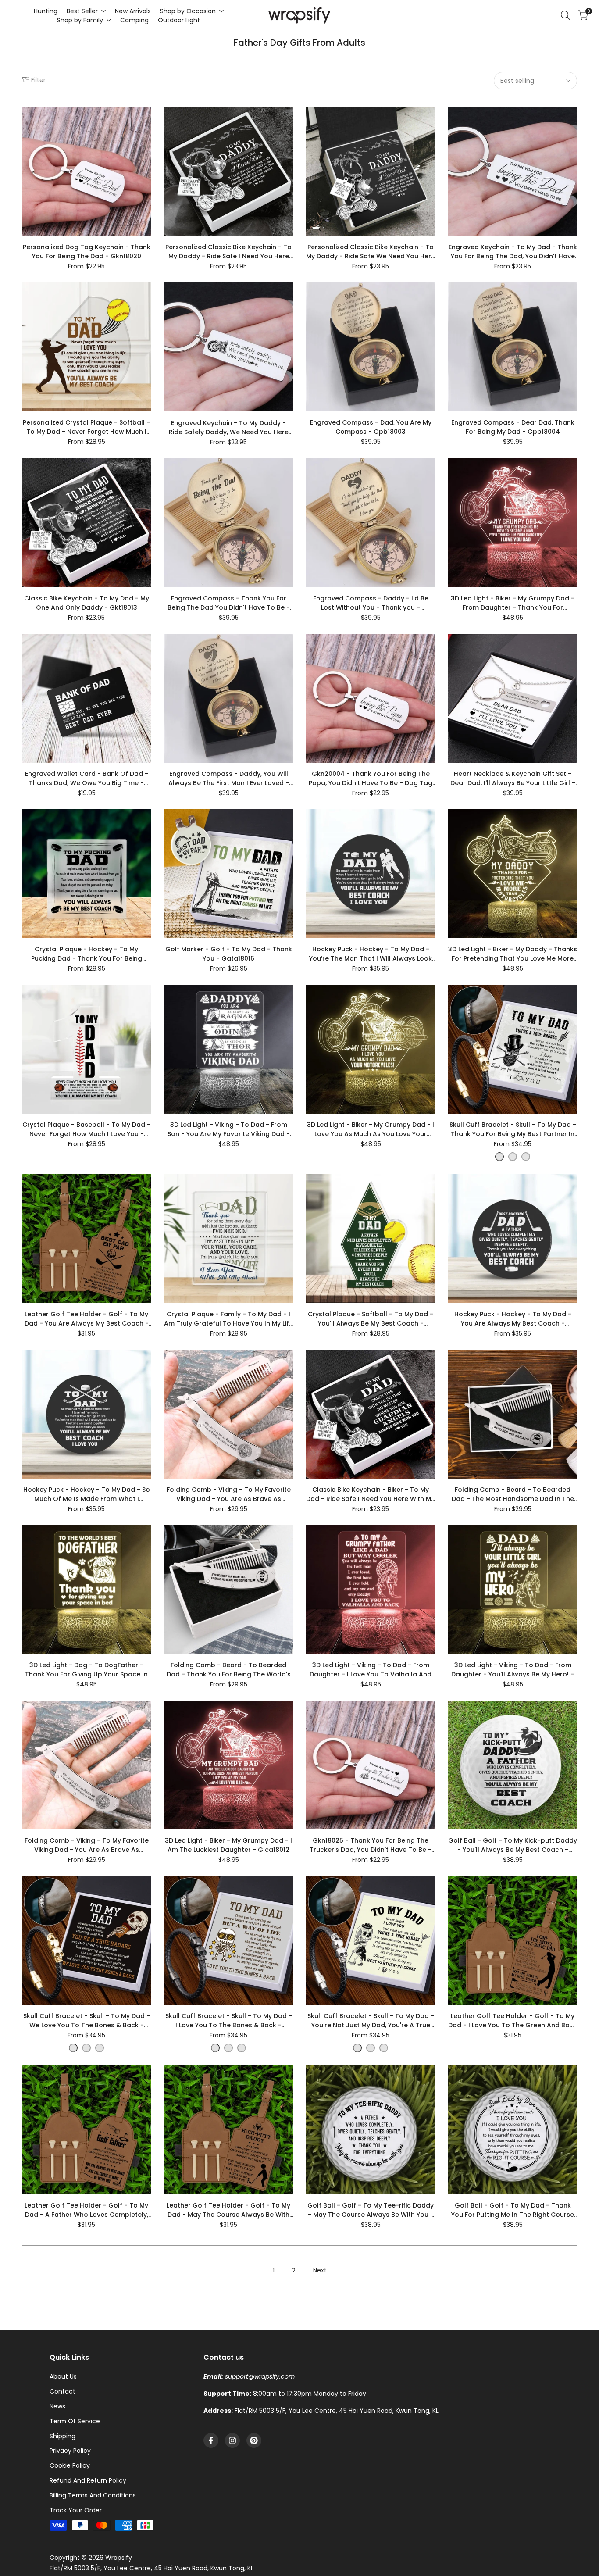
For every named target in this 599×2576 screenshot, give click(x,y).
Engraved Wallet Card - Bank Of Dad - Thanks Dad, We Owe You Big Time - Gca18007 (87, 779)
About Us (63, 2376)
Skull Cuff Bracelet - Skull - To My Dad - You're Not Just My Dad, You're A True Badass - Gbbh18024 (371, 2021)
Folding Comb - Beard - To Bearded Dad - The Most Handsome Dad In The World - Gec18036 (513, 1494)
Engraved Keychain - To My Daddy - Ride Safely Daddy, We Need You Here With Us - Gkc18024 (229, 428)
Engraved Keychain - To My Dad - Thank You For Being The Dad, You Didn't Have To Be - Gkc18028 (513, 252)
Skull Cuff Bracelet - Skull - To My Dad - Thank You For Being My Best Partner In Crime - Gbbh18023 (513, 1129)
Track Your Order (76, 2510)
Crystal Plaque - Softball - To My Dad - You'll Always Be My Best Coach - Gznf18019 (371, 1319)
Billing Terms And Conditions (93, 2495)
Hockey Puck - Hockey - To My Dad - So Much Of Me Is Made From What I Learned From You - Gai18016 (87, 1494)
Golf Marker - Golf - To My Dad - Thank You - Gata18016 (229, 954)
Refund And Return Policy (88, 2480)
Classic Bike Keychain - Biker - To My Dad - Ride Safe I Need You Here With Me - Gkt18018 (371, 1494)
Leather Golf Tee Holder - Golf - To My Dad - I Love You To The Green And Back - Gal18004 (513, 2021)
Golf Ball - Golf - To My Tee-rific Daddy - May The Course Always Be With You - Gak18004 (371, 2210)
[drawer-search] (566, 16)
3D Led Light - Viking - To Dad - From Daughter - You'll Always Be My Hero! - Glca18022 (513, 1670)
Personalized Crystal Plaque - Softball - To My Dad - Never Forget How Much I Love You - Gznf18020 (86, 427)
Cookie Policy (70, 2465)
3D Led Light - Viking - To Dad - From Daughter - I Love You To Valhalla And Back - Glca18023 (371, 1670)
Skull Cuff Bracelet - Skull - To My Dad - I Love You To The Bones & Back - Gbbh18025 (229, 2021)
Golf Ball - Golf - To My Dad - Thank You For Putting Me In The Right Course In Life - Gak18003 (513, 2210)
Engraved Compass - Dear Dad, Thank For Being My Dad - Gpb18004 (513, 427)
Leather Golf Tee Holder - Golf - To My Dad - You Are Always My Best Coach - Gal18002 (87, 1319)
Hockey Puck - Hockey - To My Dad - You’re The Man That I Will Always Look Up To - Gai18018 (371, 954)
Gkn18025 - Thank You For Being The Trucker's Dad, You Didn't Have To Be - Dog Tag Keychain (371, 1845)
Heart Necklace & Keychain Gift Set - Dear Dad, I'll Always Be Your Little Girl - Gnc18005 (513, 779)
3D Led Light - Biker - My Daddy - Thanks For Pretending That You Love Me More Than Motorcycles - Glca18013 (513, 954)
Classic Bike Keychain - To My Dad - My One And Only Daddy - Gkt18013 (87, 603)
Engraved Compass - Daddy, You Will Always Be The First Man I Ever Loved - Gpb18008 (229, 779)
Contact (62, 2391)
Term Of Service (75, 2421)
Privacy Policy (70, 2451)
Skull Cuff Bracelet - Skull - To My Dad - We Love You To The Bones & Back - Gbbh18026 (87, 2021)
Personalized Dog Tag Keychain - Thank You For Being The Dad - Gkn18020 (87, 252)
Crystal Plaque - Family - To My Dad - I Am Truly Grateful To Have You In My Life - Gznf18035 (228, 1319)
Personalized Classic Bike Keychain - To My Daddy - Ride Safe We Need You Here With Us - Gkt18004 (371, 252)
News (57, 2406)
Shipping (62, 2436)
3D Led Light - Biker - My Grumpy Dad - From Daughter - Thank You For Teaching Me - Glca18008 (513, 603)
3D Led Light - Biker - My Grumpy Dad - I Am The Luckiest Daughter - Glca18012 (228, 1845)
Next (320, 2270)
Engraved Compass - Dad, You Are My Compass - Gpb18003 (371, 427)
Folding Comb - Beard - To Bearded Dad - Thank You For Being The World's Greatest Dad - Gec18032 (229, 1670)
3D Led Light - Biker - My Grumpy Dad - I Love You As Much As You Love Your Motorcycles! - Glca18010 (371, 1129)
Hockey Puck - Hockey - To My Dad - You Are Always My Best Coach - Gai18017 (513, 1319)
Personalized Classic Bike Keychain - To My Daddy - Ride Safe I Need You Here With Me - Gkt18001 (228, 252)
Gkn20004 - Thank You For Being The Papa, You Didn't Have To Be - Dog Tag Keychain (371, 779)
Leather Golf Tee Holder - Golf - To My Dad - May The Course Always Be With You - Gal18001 (228, 2210)
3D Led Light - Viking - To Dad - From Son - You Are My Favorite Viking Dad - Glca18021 (229, 1129)
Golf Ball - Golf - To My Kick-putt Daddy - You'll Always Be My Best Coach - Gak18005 (513, 1845)
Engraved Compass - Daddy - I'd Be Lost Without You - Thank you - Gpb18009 (371, 603)
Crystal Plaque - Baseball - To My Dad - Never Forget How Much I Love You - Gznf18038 (86, 1129)
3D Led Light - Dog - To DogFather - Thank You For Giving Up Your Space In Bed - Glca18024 (86, 1670)
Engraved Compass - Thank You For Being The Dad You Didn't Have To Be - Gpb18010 (229, 603)
